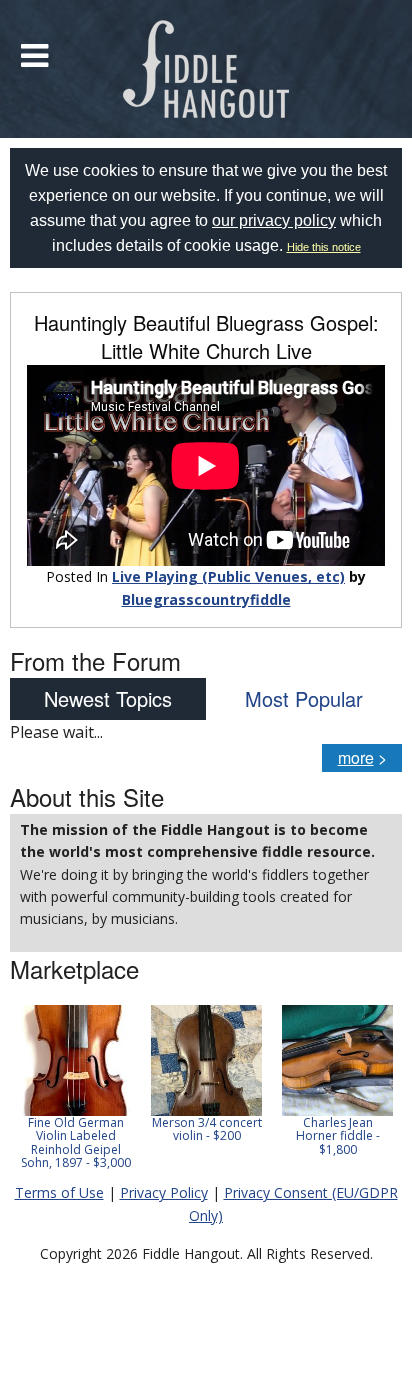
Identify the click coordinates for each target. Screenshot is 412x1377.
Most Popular (304, 698)
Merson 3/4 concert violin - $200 (207, 1129)
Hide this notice (324, 247)
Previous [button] (20, 1094)
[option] (75, 1087)
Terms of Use (59, 1192)
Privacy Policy (164, 1192)
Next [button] (374, 1094)
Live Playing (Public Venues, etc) (228, 576)
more (356, 757)
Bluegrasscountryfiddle (206, 599)
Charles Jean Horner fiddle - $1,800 (338, 1135)
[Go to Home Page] (206, 69)
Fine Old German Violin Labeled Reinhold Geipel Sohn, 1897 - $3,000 (76, 1142)
